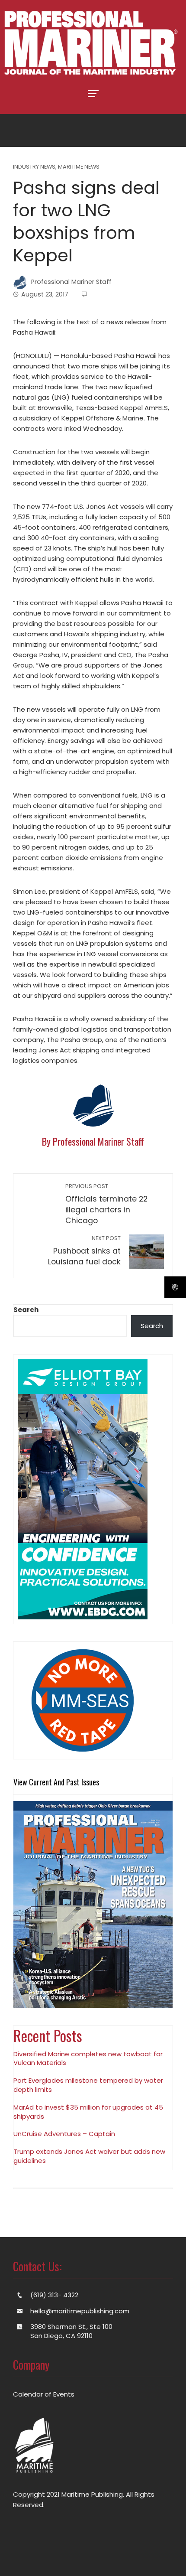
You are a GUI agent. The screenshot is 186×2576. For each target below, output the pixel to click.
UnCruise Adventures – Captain (64, 2134)
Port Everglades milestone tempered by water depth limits (88, 2085)
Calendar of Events (44, 2394)
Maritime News (79, 167)
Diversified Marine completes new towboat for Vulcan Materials (88, 2058)
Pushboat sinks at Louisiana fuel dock (84, 1251)
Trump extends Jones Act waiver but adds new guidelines (89, 2156)
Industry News (34, 167)
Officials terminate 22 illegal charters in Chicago (106, 1204)
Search (26, 1310)
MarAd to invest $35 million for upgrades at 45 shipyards (88, 2112)
